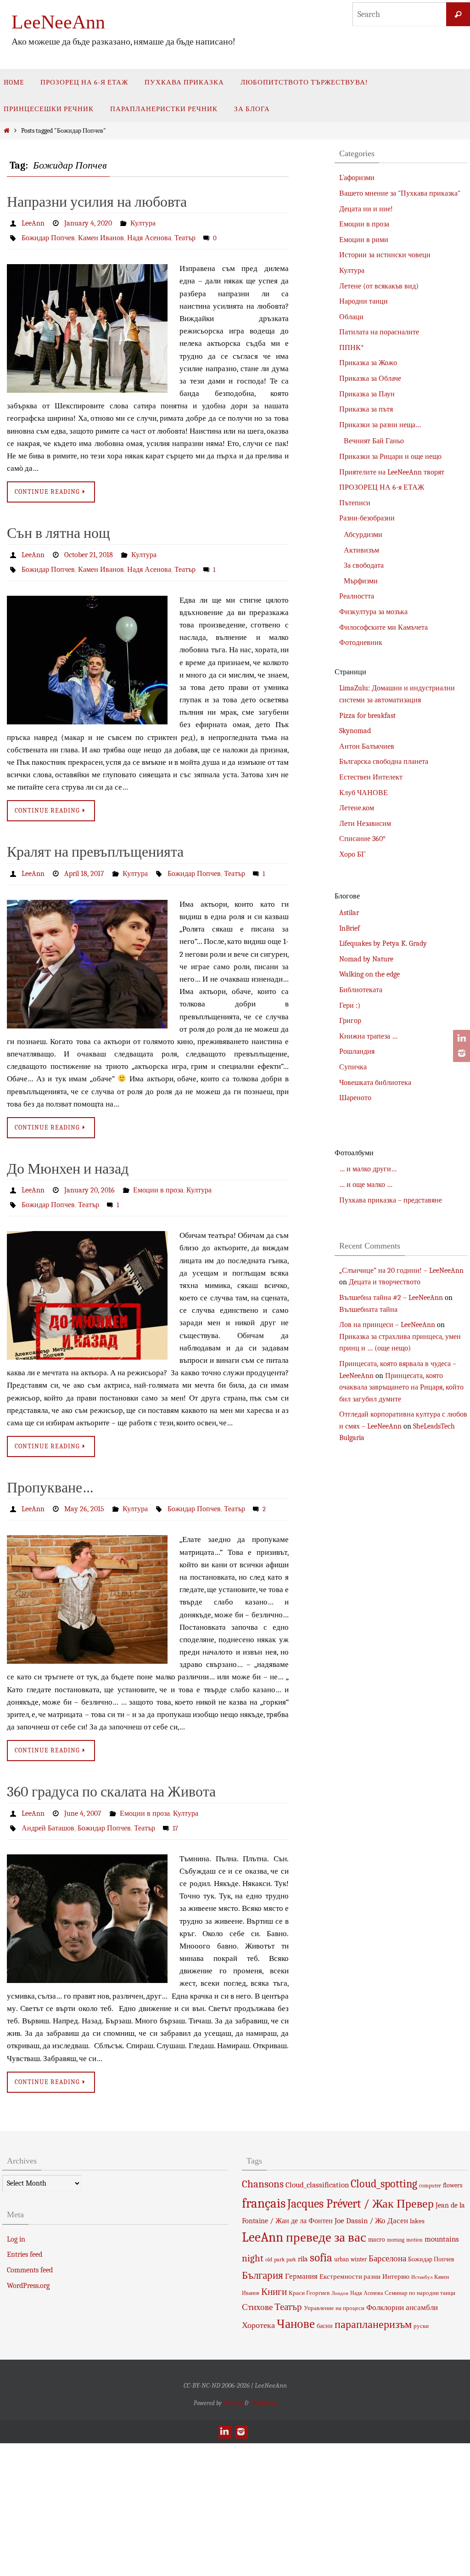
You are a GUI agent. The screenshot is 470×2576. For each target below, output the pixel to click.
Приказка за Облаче (370, 378)
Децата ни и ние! (366, 209)
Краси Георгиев (309, 2274)
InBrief (350, 928)
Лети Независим (365, 824)
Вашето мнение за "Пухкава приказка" (400, 193)
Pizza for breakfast (367, 716)
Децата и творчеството (385, 1282)
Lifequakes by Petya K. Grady (383, 943)
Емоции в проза (158, 1181)
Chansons (263, 2166)
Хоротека (258, 2307)
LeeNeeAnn (58, 22)
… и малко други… (368, 1169)
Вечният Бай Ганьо (374, 441)
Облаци (351, 317)
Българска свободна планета (384, 762)
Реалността (357, 596)
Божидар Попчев (48, 236)
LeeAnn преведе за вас (304, 2219)
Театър (185, 236)
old (269, 2241)
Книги (274, 2273)
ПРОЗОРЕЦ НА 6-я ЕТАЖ (382, 487)
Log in (16, 2221)
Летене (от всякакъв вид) (379, 286)
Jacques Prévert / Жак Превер (361, 2185)
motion (414, 2222)
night (253, 2240)
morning (396, 2222)
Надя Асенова (149, 236)
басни (325, 2308)
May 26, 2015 (84, 1496)
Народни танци (364, 301)
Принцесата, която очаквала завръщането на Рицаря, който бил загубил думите (401, 1387)
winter (359, 2241)
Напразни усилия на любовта (97, 202)
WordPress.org (28, 2267)
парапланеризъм (373, 2306)
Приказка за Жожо (368, 363)
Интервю (396, 2259)
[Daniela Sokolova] (460, 1039)
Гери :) (350, 1006)
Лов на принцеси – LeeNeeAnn (387, 1325)
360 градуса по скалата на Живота (111, 1777)
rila (303, 2241)
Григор (350, 1021)
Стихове (257, 2289)
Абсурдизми (363, 535)
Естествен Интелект (371, 777)
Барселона (387, 2240)
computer (430, 2168)
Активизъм (361, 550)
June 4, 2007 (83, 1798)
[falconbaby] (460, 1053)
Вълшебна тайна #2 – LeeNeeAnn (391, 1298)
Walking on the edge (369, 974)
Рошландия (357, 1051)
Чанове (296, 2306)
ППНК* (352, 348)
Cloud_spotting (384, 2166)
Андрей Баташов (48, 1811)
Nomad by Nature (366, 959)
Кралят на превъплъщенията (95, 845)
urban (341, 2241)
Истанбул (422, 2259)
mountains (442, 2221)
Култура (143, 223)
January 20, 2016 (90, 1181)
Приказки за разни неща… (380, 425)
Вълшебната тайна (368, 1310)
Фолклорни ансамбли (402, 2289)
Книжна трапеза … (368, 1036)
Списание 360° (362, 839)
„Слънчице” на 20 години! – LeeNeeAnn (401, 1271)
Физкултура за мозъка (373, 612)
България (263, 2257)
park (279, 2241)
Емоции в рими (364, 240)
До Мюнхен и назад (68, 1160)
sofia (321, 2239)
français (264, 2185)
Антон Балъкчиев (367, 746)
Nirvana (233, 2385)
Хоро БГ (352, 854)
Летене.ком (357, 808)
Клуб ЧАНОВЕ (364, 793)
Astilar (349, 913)
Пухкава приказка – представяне (391, 1200)
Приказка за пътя (366, 409)
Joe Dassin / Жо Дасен (371, 2202)
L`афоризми (357, 178)
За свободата (364, 565)
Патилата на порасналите (379, 332)
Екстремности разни (350, 2259)
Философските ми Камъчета (383, 627)
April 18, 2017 (84, 866)
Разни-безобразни (367, 518)
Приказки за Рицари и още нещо (390, 457)
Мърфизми (361, 581)
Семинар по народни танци (420, 2274)
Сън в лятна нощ (59, 529)
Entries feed (25, 2237)
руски (421, 2308)
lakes (417, 2203)
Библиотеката (361, 990)
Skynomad (355, 731)
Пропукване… (50, 1475)
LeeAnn (33, 223)
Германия (301, 2258)
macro (377, 2222)
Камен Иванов (101, 236)
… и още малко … (366, 1185)
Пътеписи (355, 503)
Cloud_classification (317, 2167)
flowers (453, 2167)
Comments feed (30, 2252)
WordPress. (263, 2385)
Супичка (353, 1067)
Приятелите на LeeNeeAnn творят (392, 472)
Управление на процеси (334, 2290)
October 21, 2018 (89, 551)
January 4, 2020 (88, 223)
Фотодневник (361, 643)
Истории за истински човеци (385, 255)
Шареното (355, 1098)
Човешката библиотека (375, 1083)
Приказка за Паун (367, 394)
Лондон (340, 2275)
